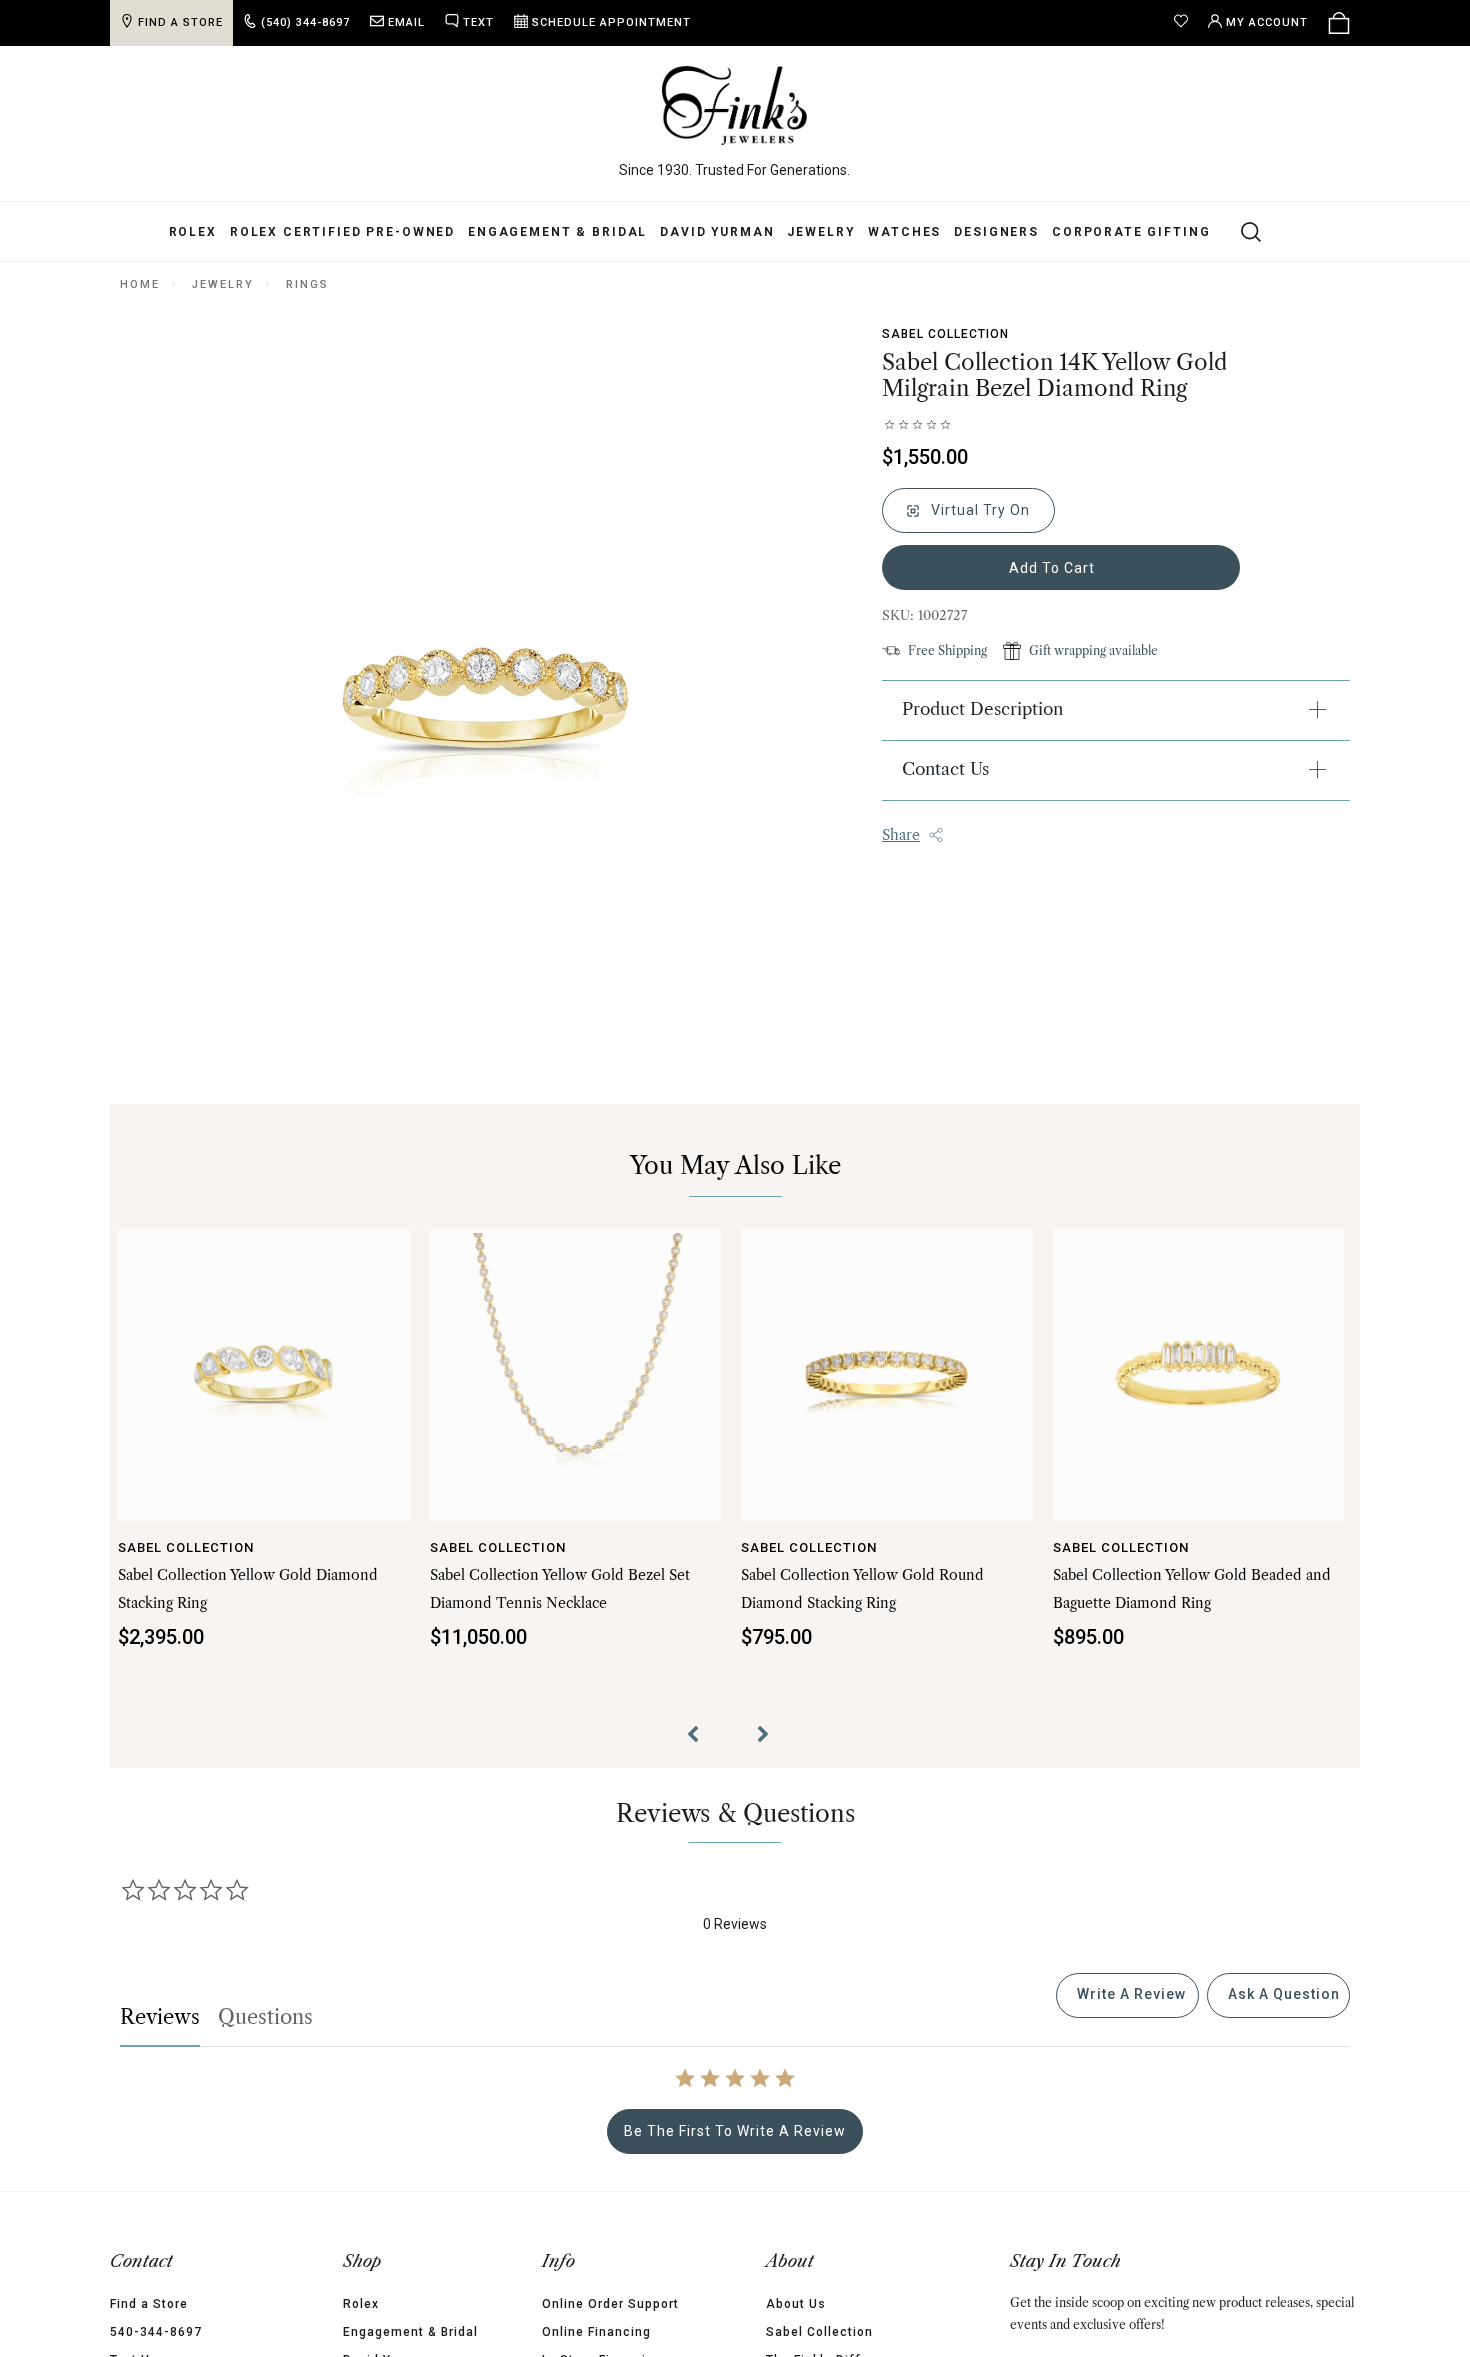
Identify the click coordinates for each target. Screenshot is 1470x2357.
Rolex (193, 232)
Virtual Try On (978, 510)
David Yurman (717, 232)
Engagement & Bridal (557, 232)
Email (406, 22)
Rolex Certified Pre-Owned (342, 232)
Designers (996, 232)
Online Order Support (610, 2304)
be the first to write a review (735, 2131)
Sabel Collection (945, 334)
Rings (307, 284)
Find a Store (149, 2304)
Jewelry (821, 232)
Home (139, 284)
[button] (700, 1737)
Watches (904, 232)
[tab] (1127, 1995)
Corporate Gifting (1131, 232)
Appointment (611, 22)
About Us (796, 2304)
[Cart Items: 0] (1339, 23)
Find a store (180, 22)
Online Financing (596, 2332)
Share (901, 835)
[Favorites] (1186, 23)
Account (1267, 22)
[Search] (1239, 231)
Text (478, 22)
